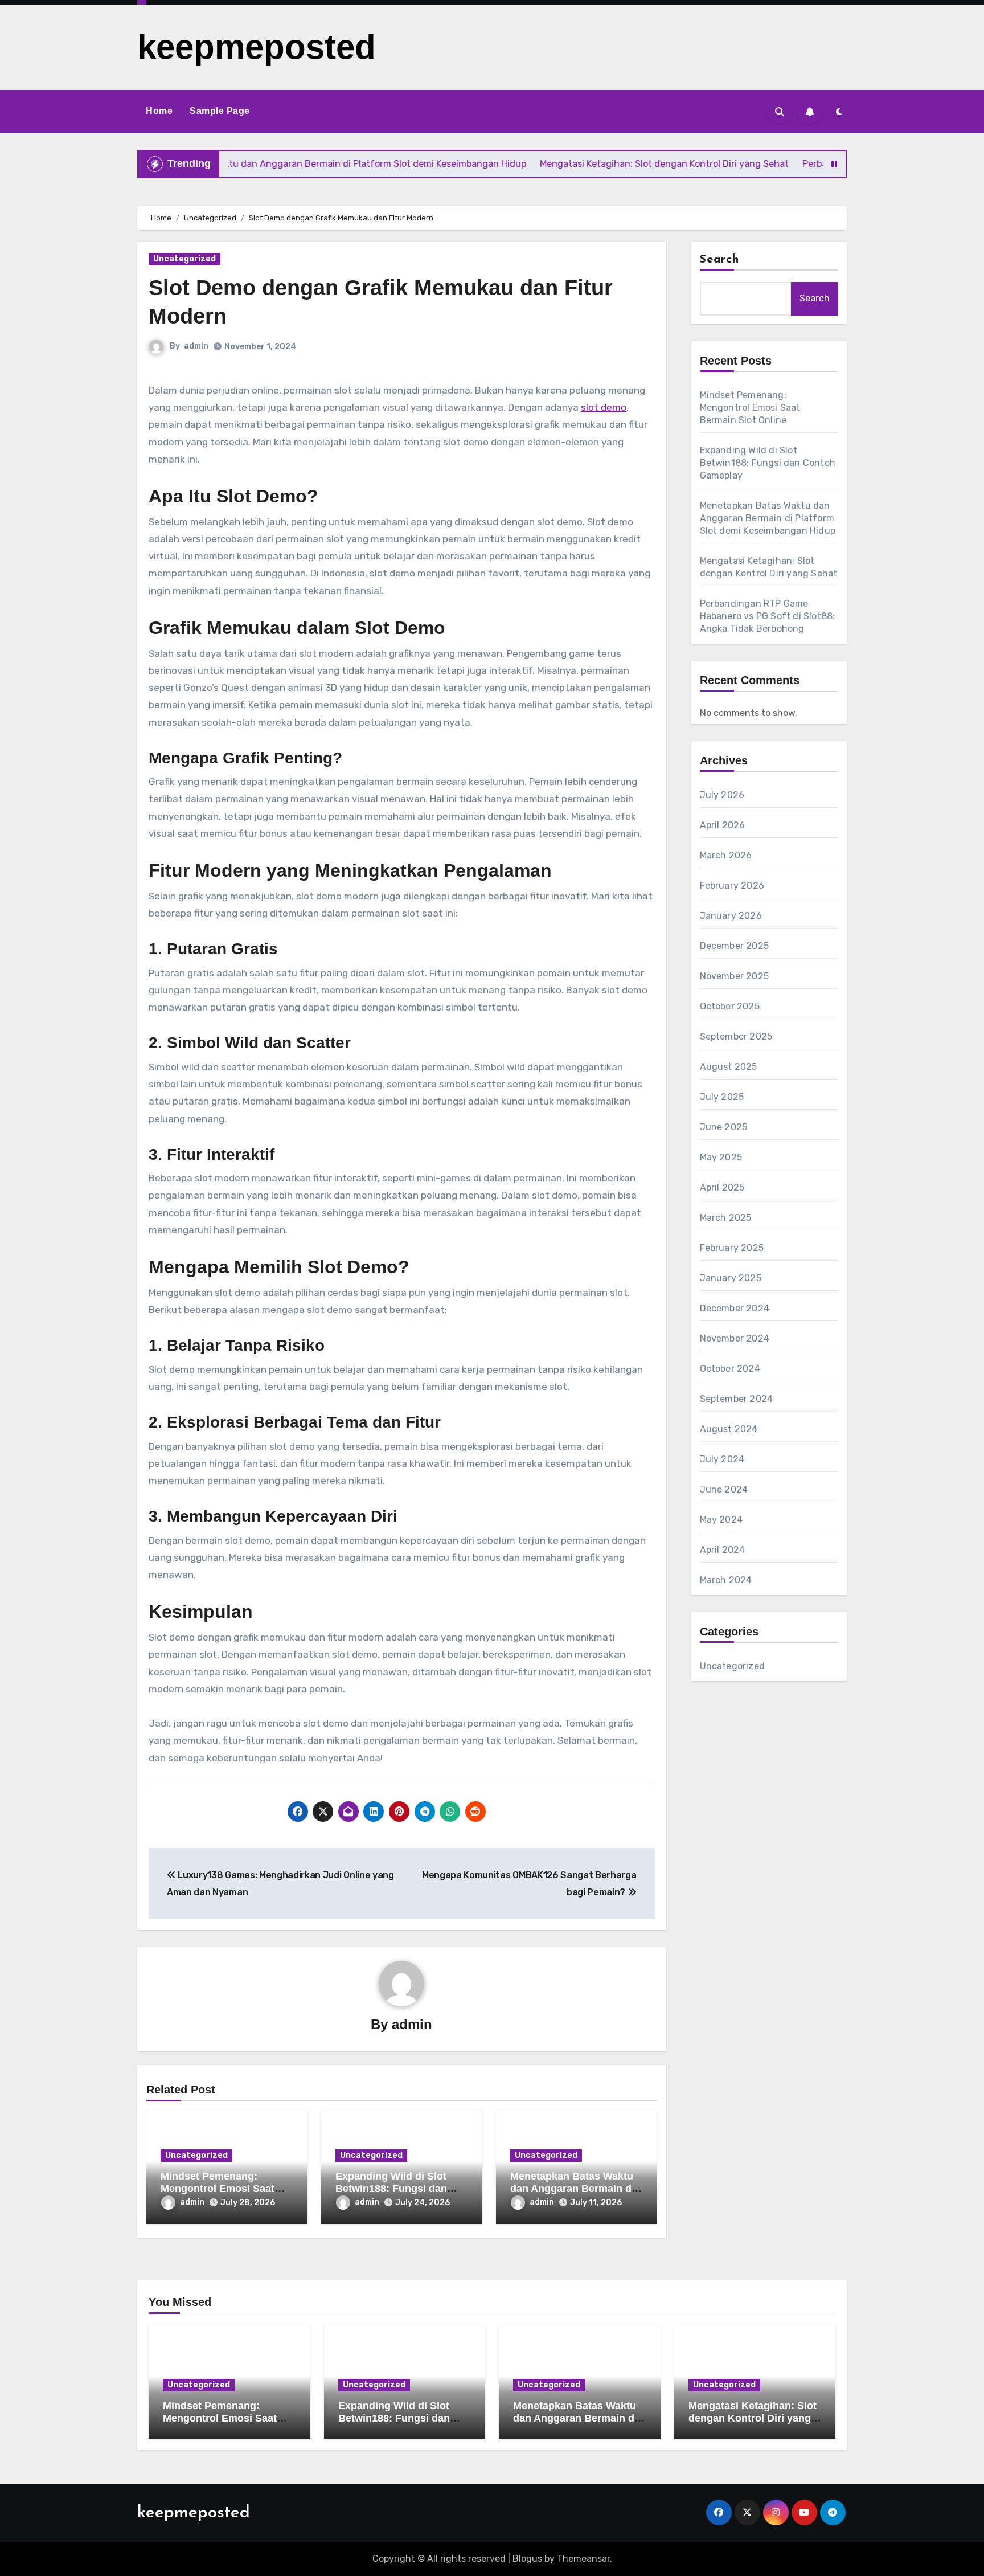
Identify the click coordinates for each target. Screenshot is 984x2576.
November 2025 (735, 976)
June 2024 (724, 1489)
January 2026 (731, 916)
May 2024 (721, 1520)
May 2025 (721, 1157)
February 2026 (732, 886)
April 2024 (723, 1550)
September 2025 (736, 1036)
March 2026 (726, 855)
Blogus (527, 2559)
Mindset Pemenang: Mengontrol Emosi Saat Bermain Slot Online (218, 2188)
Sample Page (220, 111)
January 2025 (731, 1278)
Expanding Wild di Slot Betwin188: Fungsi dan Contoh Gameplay (391, 2188)
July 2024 (722, 1459)
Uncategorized (184, 259)
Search (720, 260)
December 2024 (735, 1308)
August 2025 (729, 1067)
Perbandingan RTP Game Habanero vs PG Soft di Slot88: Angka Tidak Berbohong (768, 616)
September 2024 (737, 1399)
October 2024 (730, 1369)
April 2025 (722, 1187)
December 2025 (735, 946)
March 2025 (726, 1218)
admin (196, 346)
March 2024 (726, 1580)
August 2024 (729, 1429)
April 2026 (723, 825)
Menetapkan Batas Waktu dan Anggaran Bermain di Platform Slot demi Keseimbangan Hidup (768, 518)
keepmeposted (257, 47)
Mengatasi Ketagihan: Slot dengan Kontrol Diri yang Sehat (753, 2418)
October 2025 (730, 1006)
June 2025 (724, 1127)
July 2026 (722, 795)
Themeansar (583, 2559)
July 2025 (722, 1097)
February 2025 (732, 1248)
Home (159, 111)
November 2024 (735, 1338)
